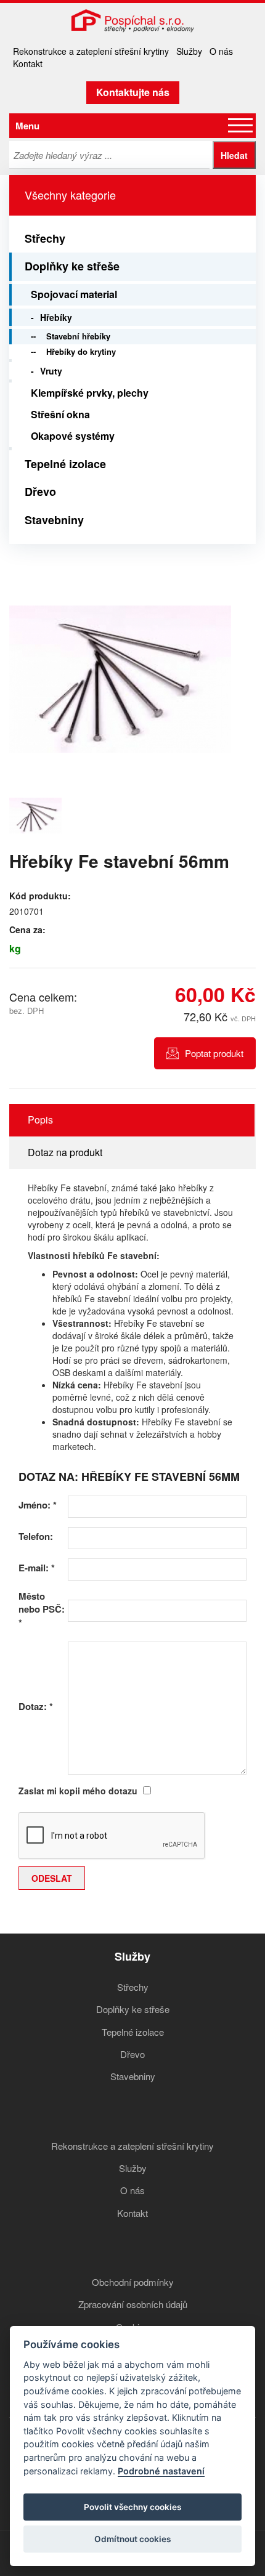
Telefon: (36, 1537)
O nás (221, 51)
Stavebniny (54, 520)
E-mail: (37, 1568)
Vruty (51, 371)
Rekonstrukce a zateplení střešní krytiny (91, 51)
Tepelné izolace (65, 464)
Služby (189, 51)
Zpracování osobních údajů (133, 2304)
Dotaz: (36, 1707)
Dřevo (40, 492)
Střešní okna (60, 414)
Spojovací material (74, 294)
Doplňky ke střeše (72, 266)
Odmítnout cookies (132, 2539)
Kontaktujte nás (133, 92)
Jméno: (38, 1505)
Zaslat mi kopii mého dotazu (78, 1791)
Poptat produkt (214, 1053)
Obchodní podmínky (133, 2282)
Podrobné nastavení (161, 2471)
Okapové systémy (73, 436)
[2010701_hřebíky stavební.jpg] (120, 679)
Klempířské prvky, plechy (90, 393)
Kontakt (28, 63)
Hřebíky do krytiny (81, 351)
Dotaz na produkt (65, 1152)
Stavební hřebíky (78, 336)
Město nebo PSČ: (42, 1610)
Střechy (45, 238)
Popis (40, 1120)
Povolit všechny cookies (132, 2507)
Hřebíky (56, 317)
